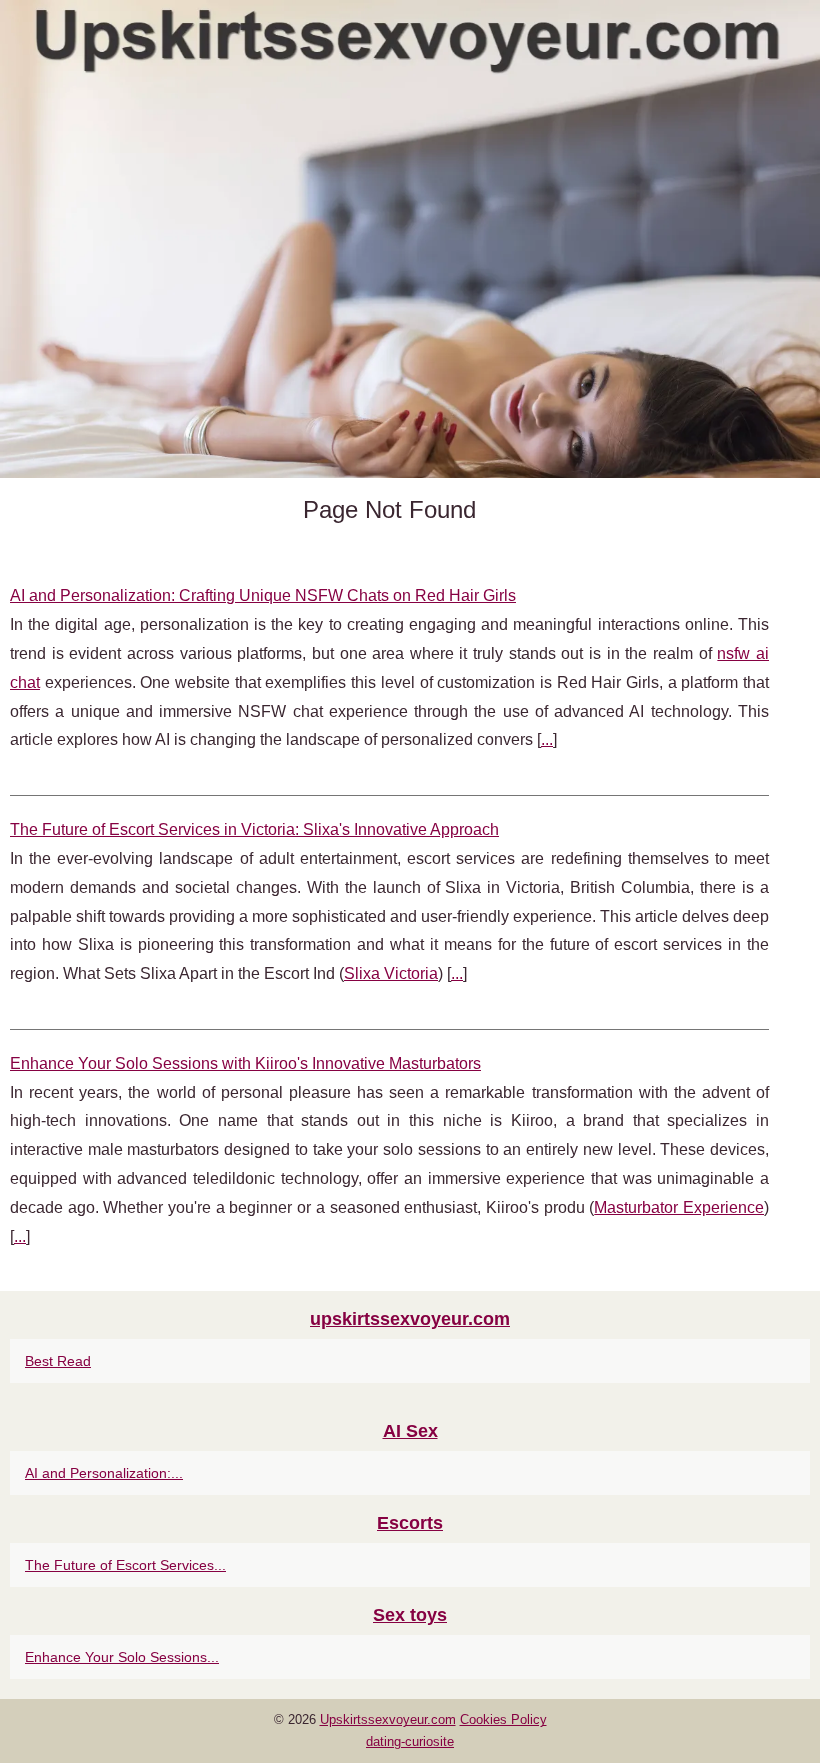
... (547, 739)
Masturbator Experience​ (679, 1207)
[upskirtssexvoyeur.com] (410, 239)
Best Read (58, 1361)
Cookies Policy (503, 1719)
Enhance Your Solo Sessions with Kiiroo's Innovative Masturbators (245, 1063)
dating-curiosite (410, 1741)
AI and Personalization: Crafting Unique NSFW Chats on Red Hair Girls (263, 595)
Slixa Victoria (391, 973)
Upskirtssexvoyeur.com (388, 1719)
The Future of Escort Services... (125, 1565)
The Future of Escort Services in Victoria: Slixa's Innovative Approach (254, 829)
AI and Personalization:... (104, 1473)
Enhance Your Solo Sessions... (122, 1657)
